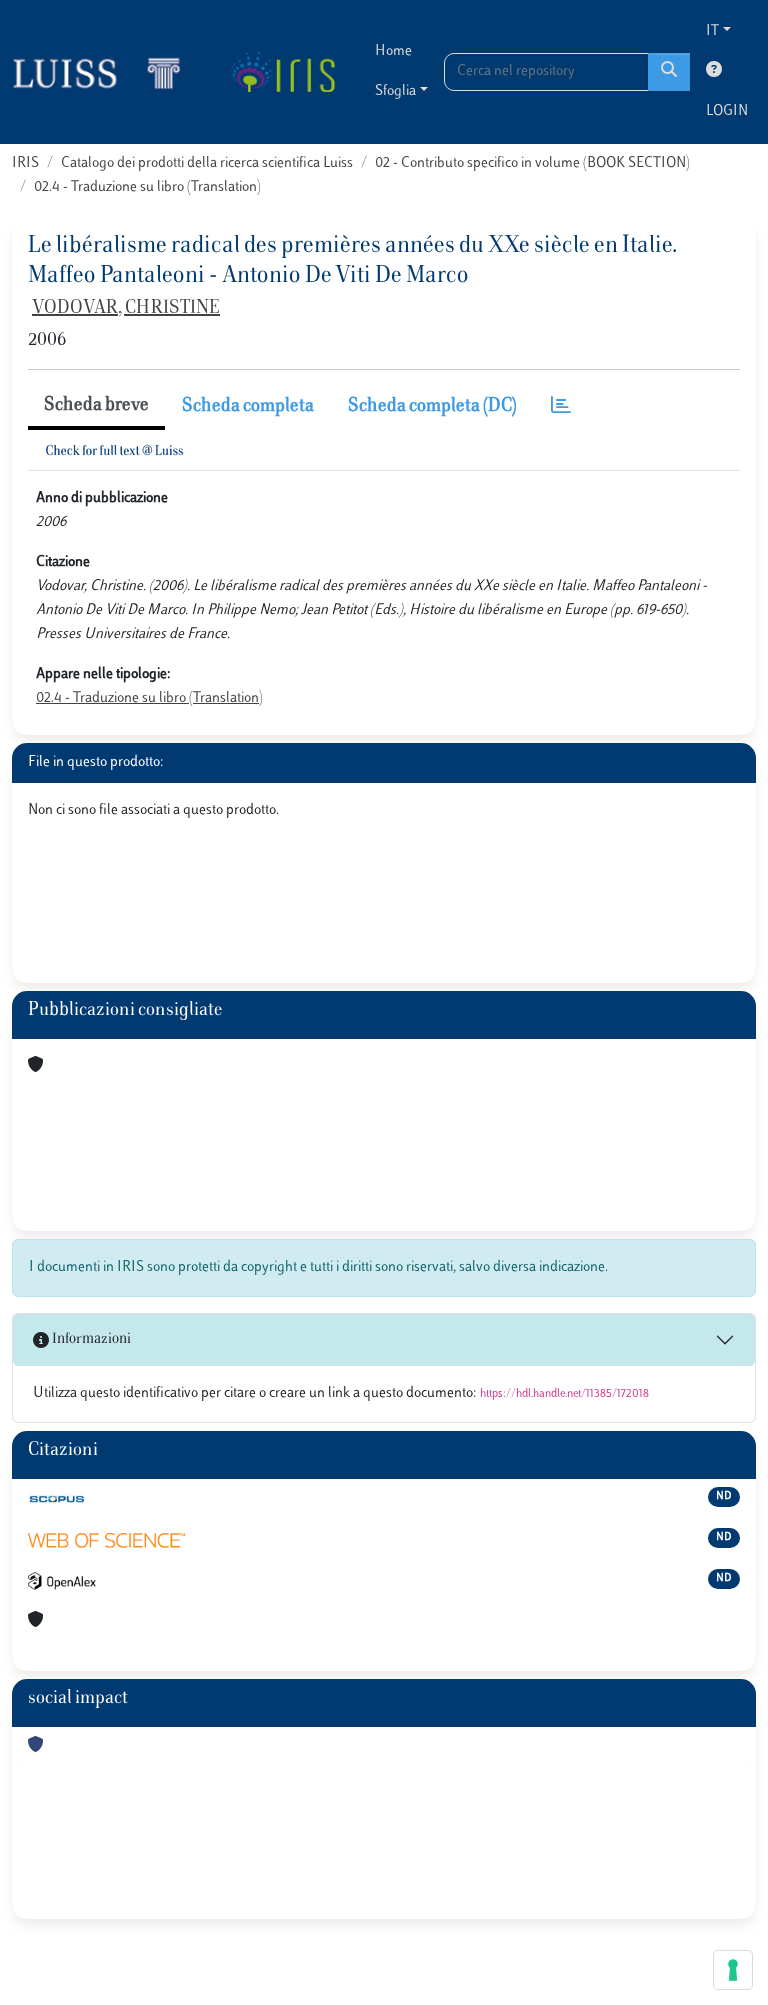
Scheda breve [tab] (96, 406)
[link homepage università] (282, 72)
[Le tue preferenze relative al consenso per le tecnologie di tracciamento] (733, 1970)
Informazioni (90, 1339)
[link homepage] (105, 72)
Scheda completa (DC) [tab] (432, 407)
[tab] (561, 407)
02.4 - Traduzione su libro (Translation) (147, 187)
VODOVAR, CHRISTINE (126, 309)
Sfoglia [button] (395, 91)
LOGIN (727, 111)
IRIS (25, 163)
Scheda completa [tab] (248, 407)
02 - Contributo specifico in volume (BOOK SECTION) (532, 163)
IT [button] (712, 31)
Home (393, 51)
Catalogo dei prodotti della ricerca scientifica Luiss (207, 163)
